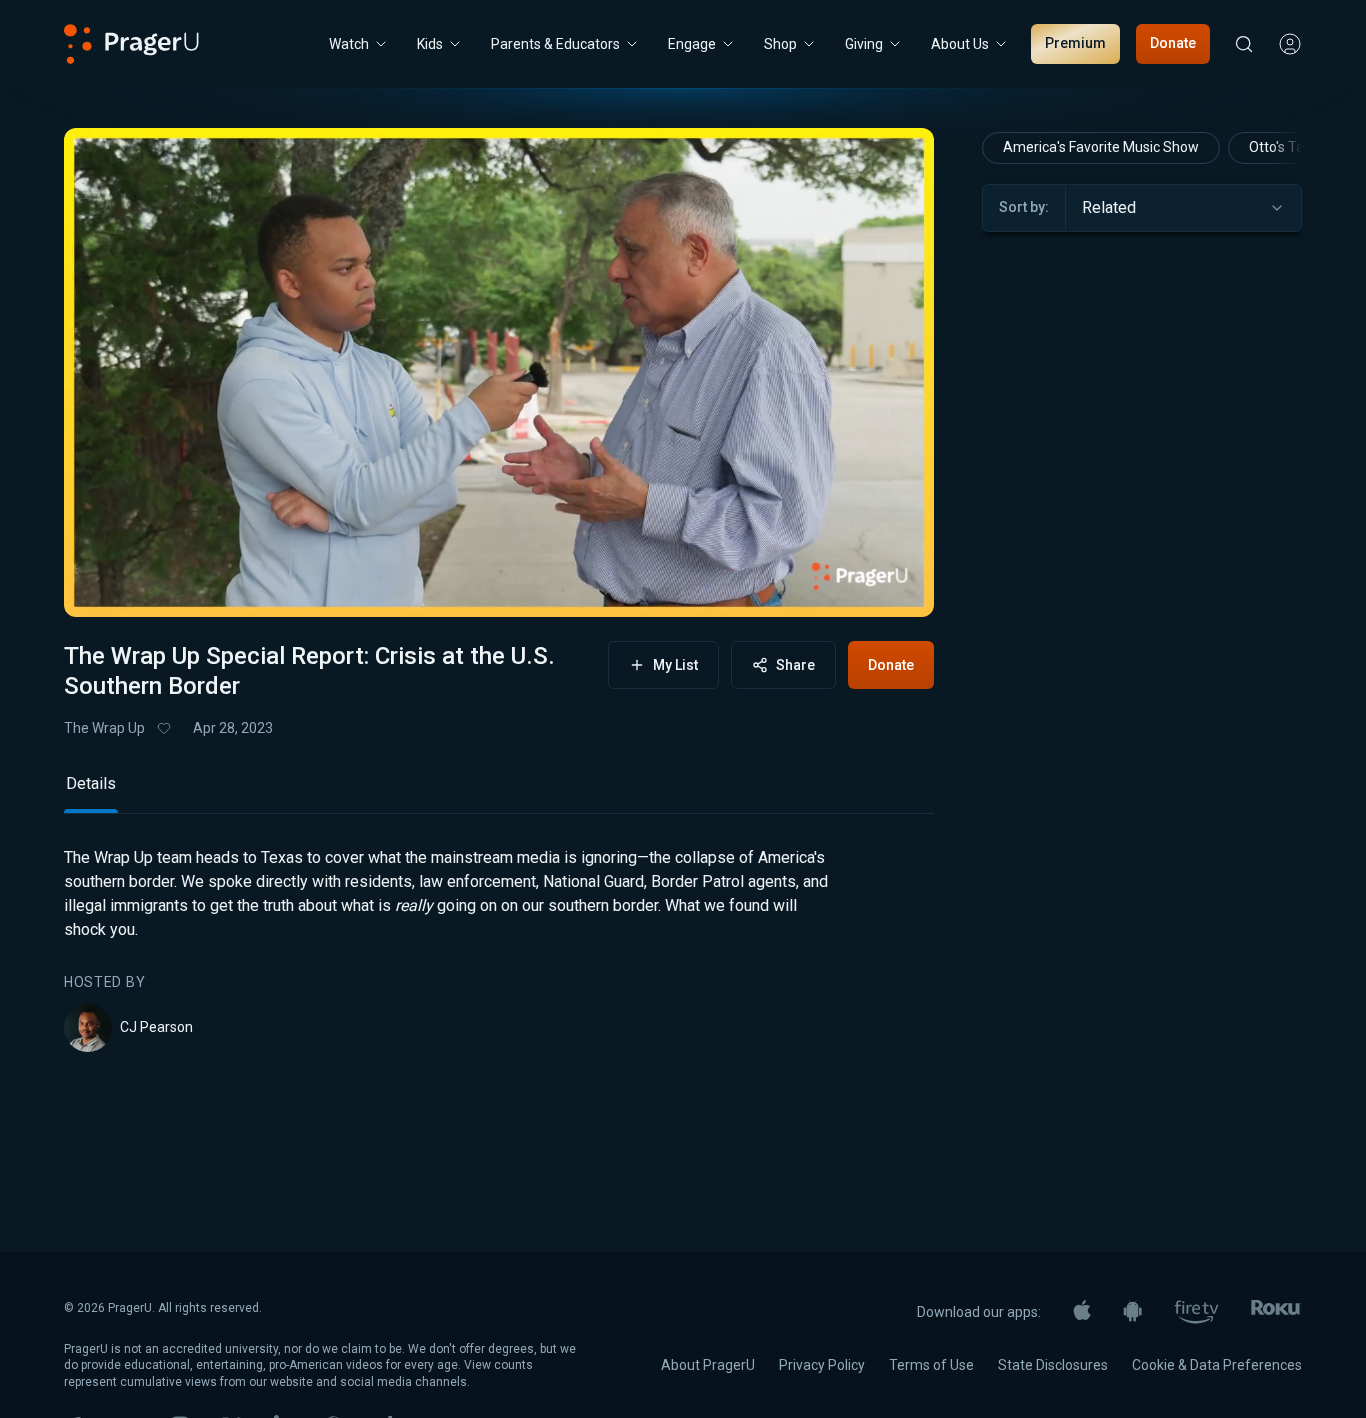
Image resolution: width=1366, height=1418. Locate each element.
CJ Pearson (156, 1027)
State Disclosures (1053, 1365)
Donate (1173, 43)
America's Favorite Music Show (1101, 147)
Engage (692, 44)
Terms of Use (931, 1365)
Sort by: (1024, 207)
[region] (499, 372)
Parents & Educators (555, 44)
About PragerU (708, 1365)
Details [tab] (91, 783)
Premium (1075, 43)
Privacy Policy (822, 1365)
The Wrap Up (104, 728)
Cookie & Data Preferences (1217, 1365)
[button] (104, 585)
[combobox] (1183, 208)
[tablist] (499, 792)
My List (675, 665)
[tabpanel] (499, 949)
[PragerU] (131, 44)
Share (795, 665)
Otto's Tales (1285, 147)
